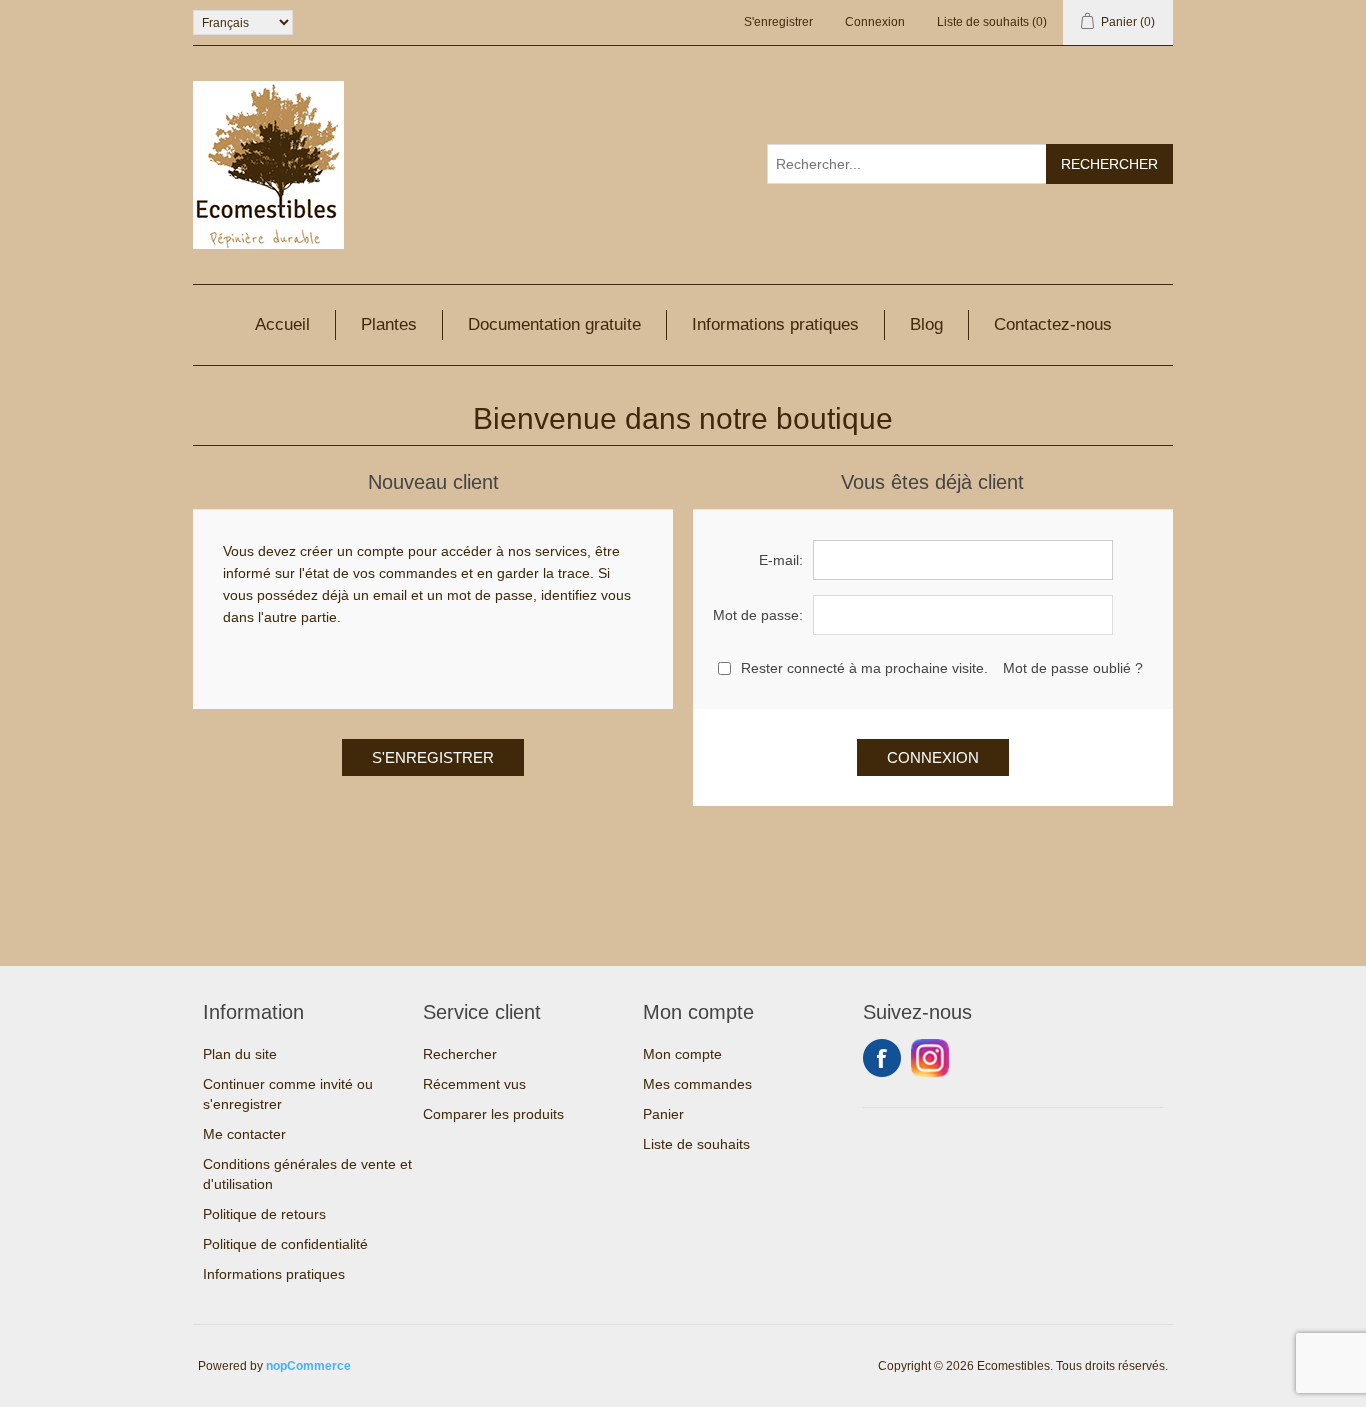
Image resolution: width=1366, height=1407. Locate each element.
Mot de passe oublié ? (1073, 668)
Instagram (930, 1058)
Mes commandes (697, 1084)
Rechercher (460, 1054)
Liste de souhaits (696, 1144)
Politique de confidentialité (285, 1244)
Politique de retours (264, 1214)
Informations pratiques (775, 324)
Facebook (882, 1058)
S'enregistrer (778, 22)
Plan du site (240, 1054)
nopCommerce (308, 1366)
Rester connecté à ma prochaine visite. (864, 668)
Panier (663, 1114)
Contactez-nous (1053, 324)
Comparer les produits (493, 1114)
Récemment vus (474, 1084)
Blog (926, 324)
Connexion (875, 22)
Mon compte (682, 1054)
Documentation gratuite (554, 324)
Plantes (389, 324)
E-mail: (781, 560)
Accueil (282, 324)
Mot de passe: (758, 615)
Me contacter (244, 1134)
